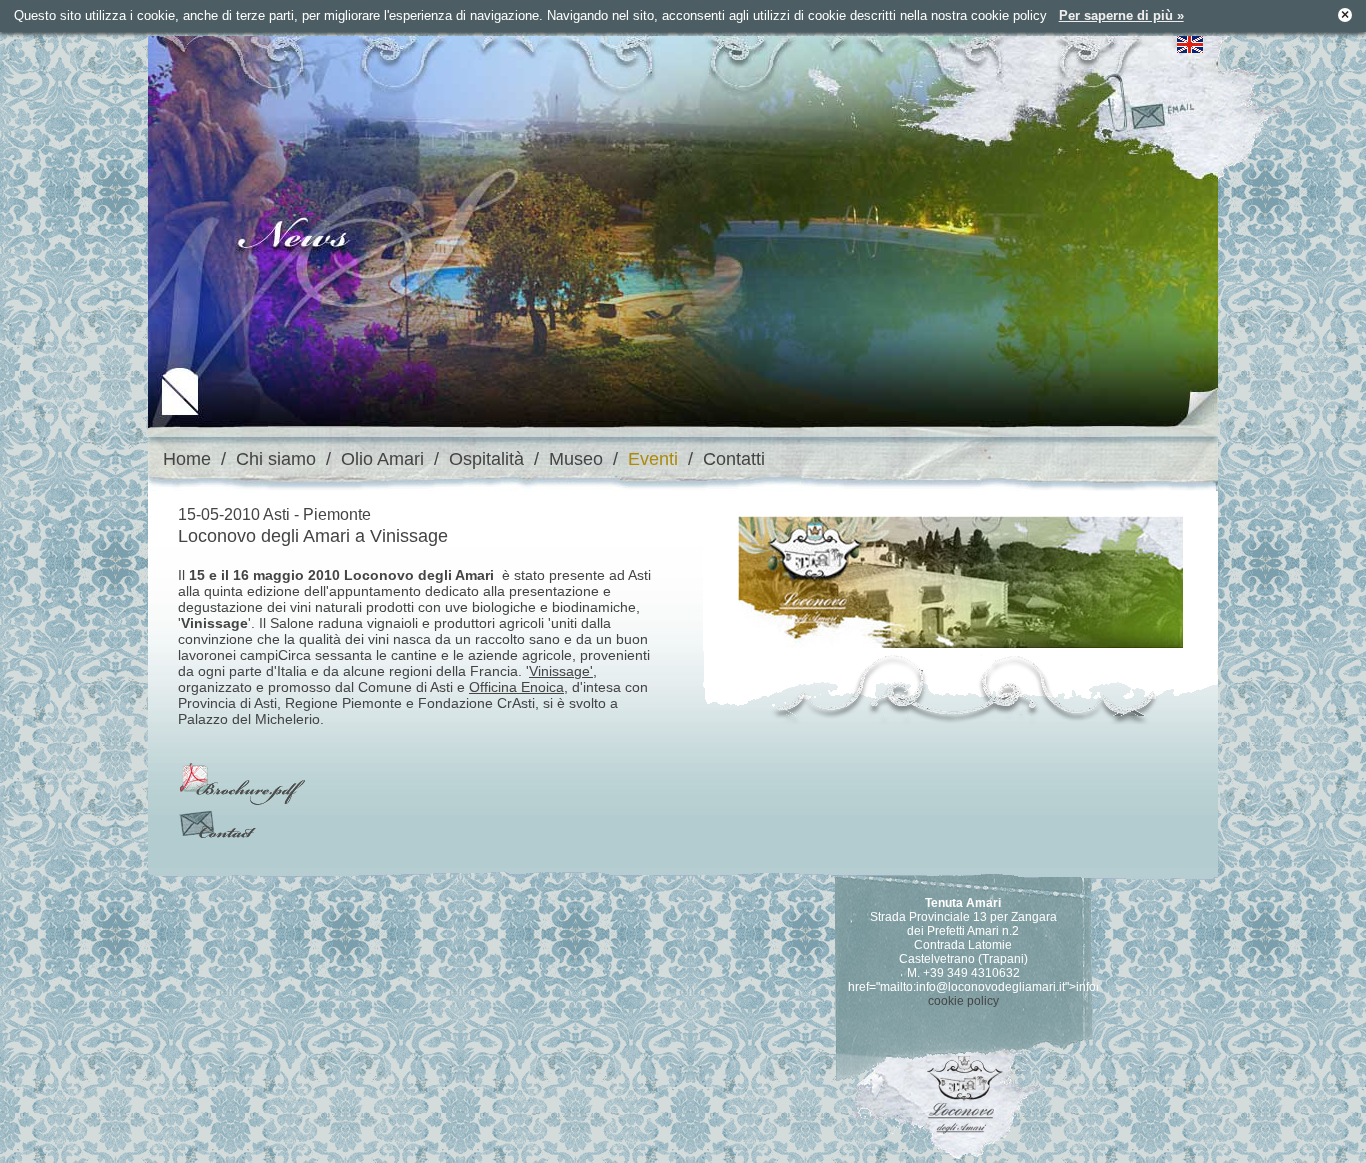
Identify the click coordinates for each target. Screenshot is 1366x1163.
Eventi (653, 459)
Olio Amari (382, 459)
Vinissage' (561, 671)
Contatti (734, 459)
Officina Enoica (516, 687)
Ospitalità (486, 459)
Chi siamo (276, 459)
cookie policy (963, 1001)
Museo (576, 459)
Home (187, 459)
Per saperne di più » (1121, 15)
